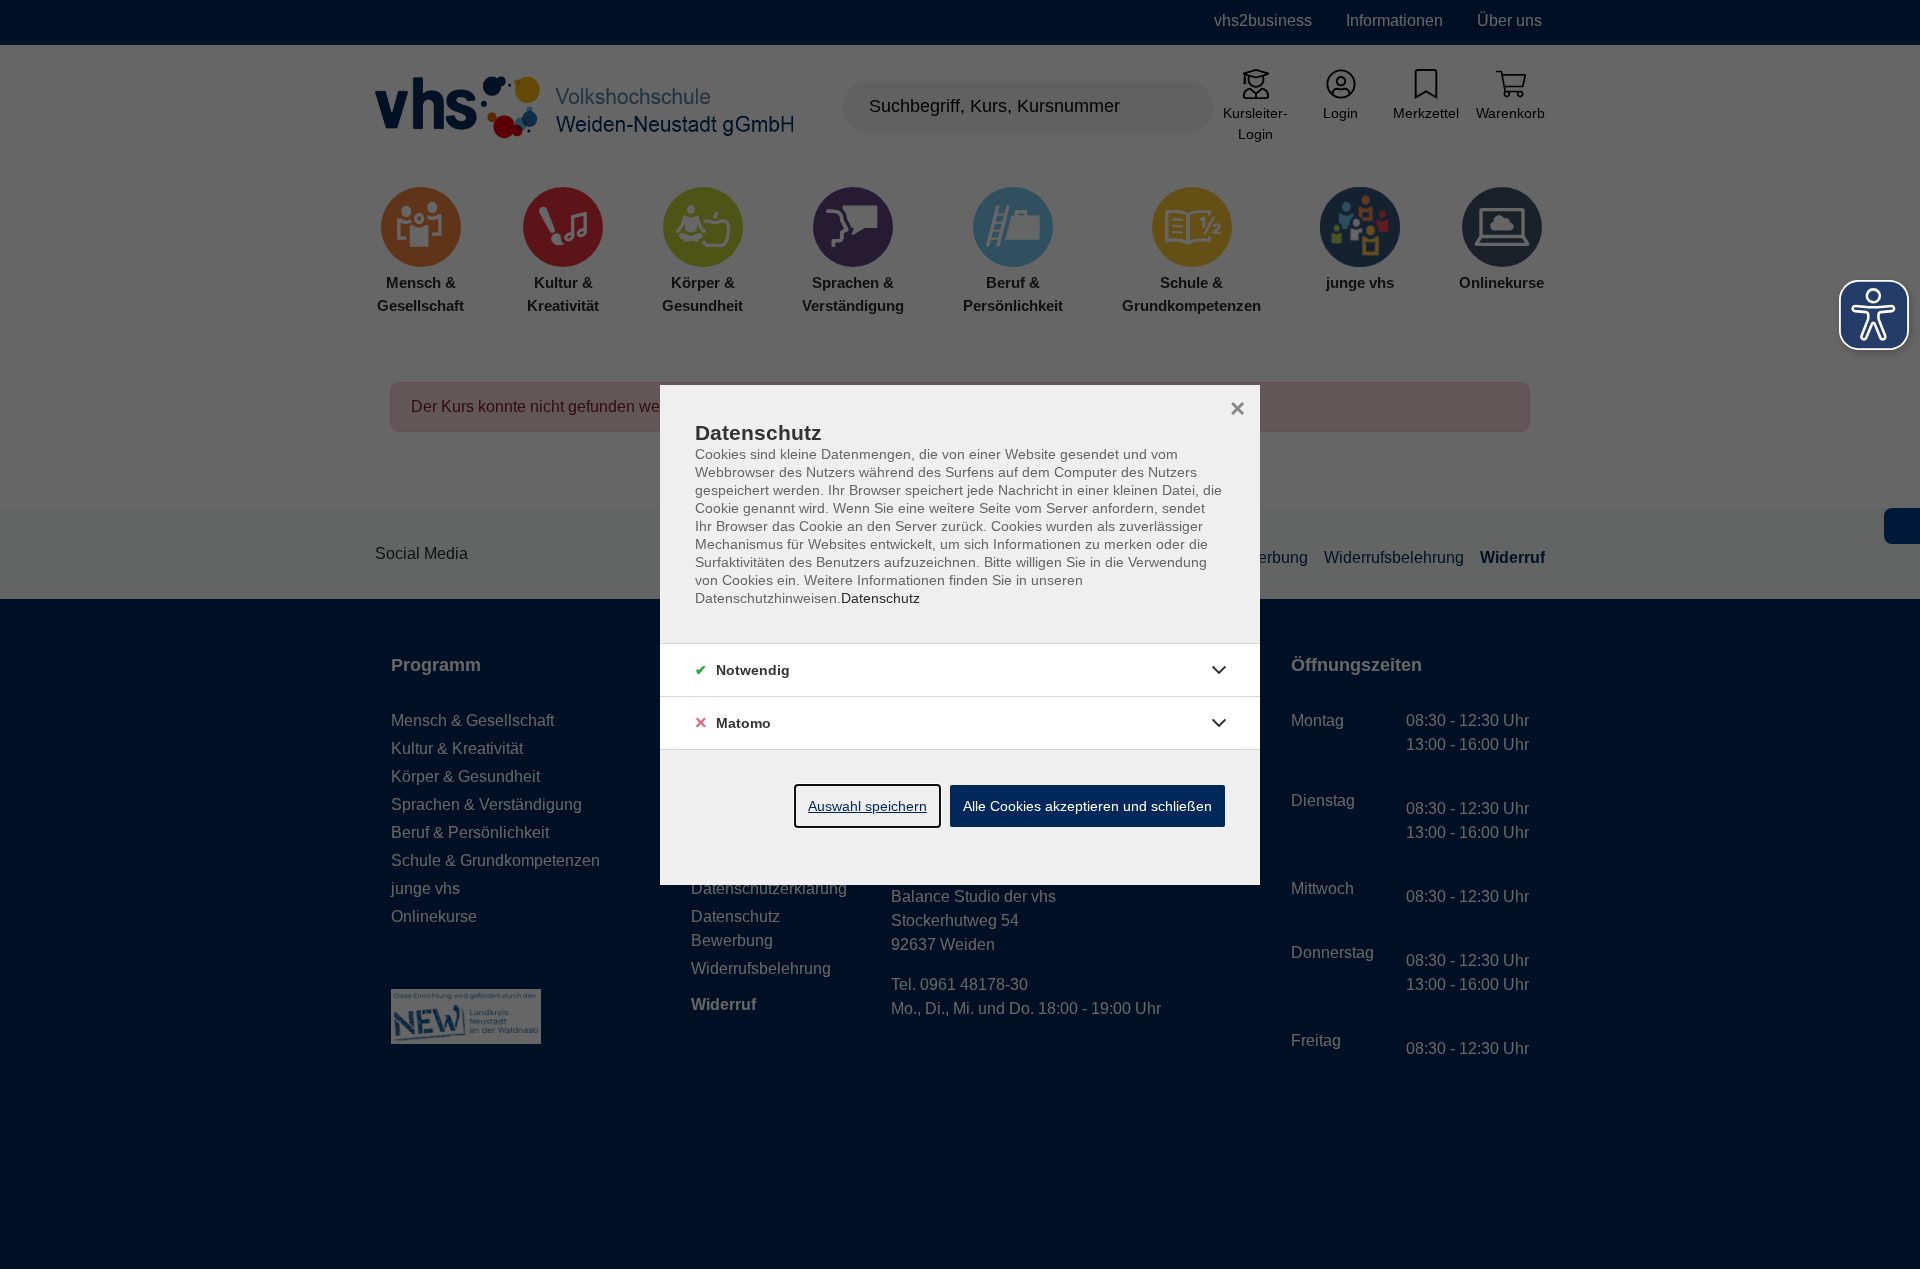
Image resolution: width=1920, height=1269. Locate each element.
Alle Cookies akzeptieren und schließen (1087, 806)
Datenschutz (880, 598)
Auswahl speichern (867, 806)
